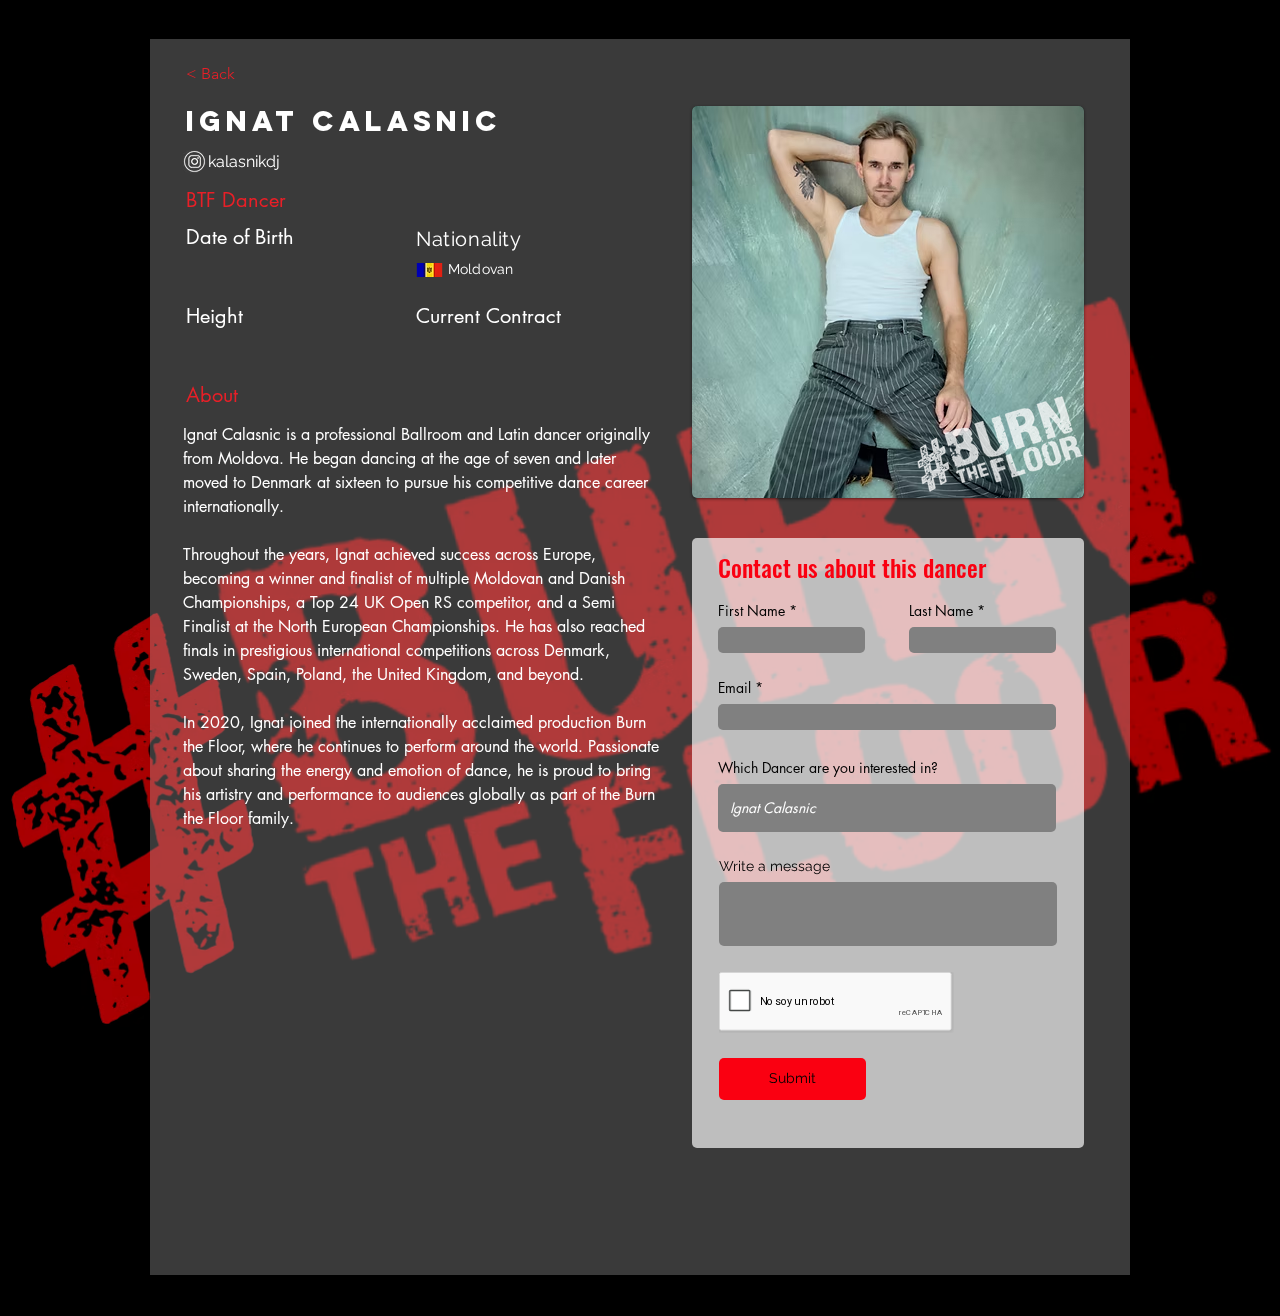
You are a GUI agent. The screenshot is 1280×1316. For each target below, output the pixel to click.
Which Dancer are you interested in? (828, 768)
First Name (751, 611)
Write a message (774, 866)
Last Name (941, 611)
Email (734, 688)
